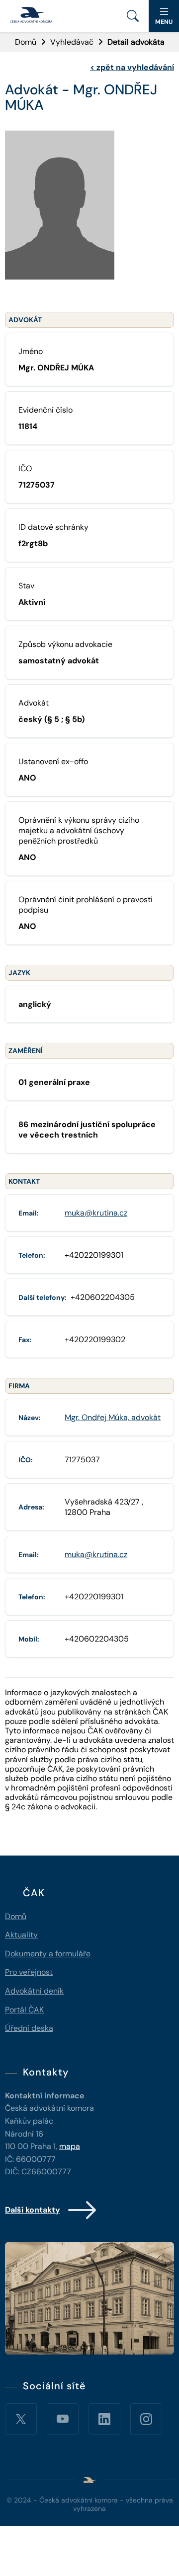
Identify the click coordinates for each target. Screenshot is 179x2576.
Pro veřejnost (29, 1972)
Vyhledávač (72, 42)
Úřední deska (29, 2028)
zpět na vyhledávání (132, 67)
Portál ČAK (24, 2010)
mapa (70, 2146)
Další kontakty (33, 2210)
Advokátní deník (34, 1991)
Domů (26, 42)
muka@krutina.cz (96, 1213)
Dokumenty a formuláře (48, 1954)
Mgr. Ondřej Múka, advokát (113, 1417)
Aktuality (21, 1935)
